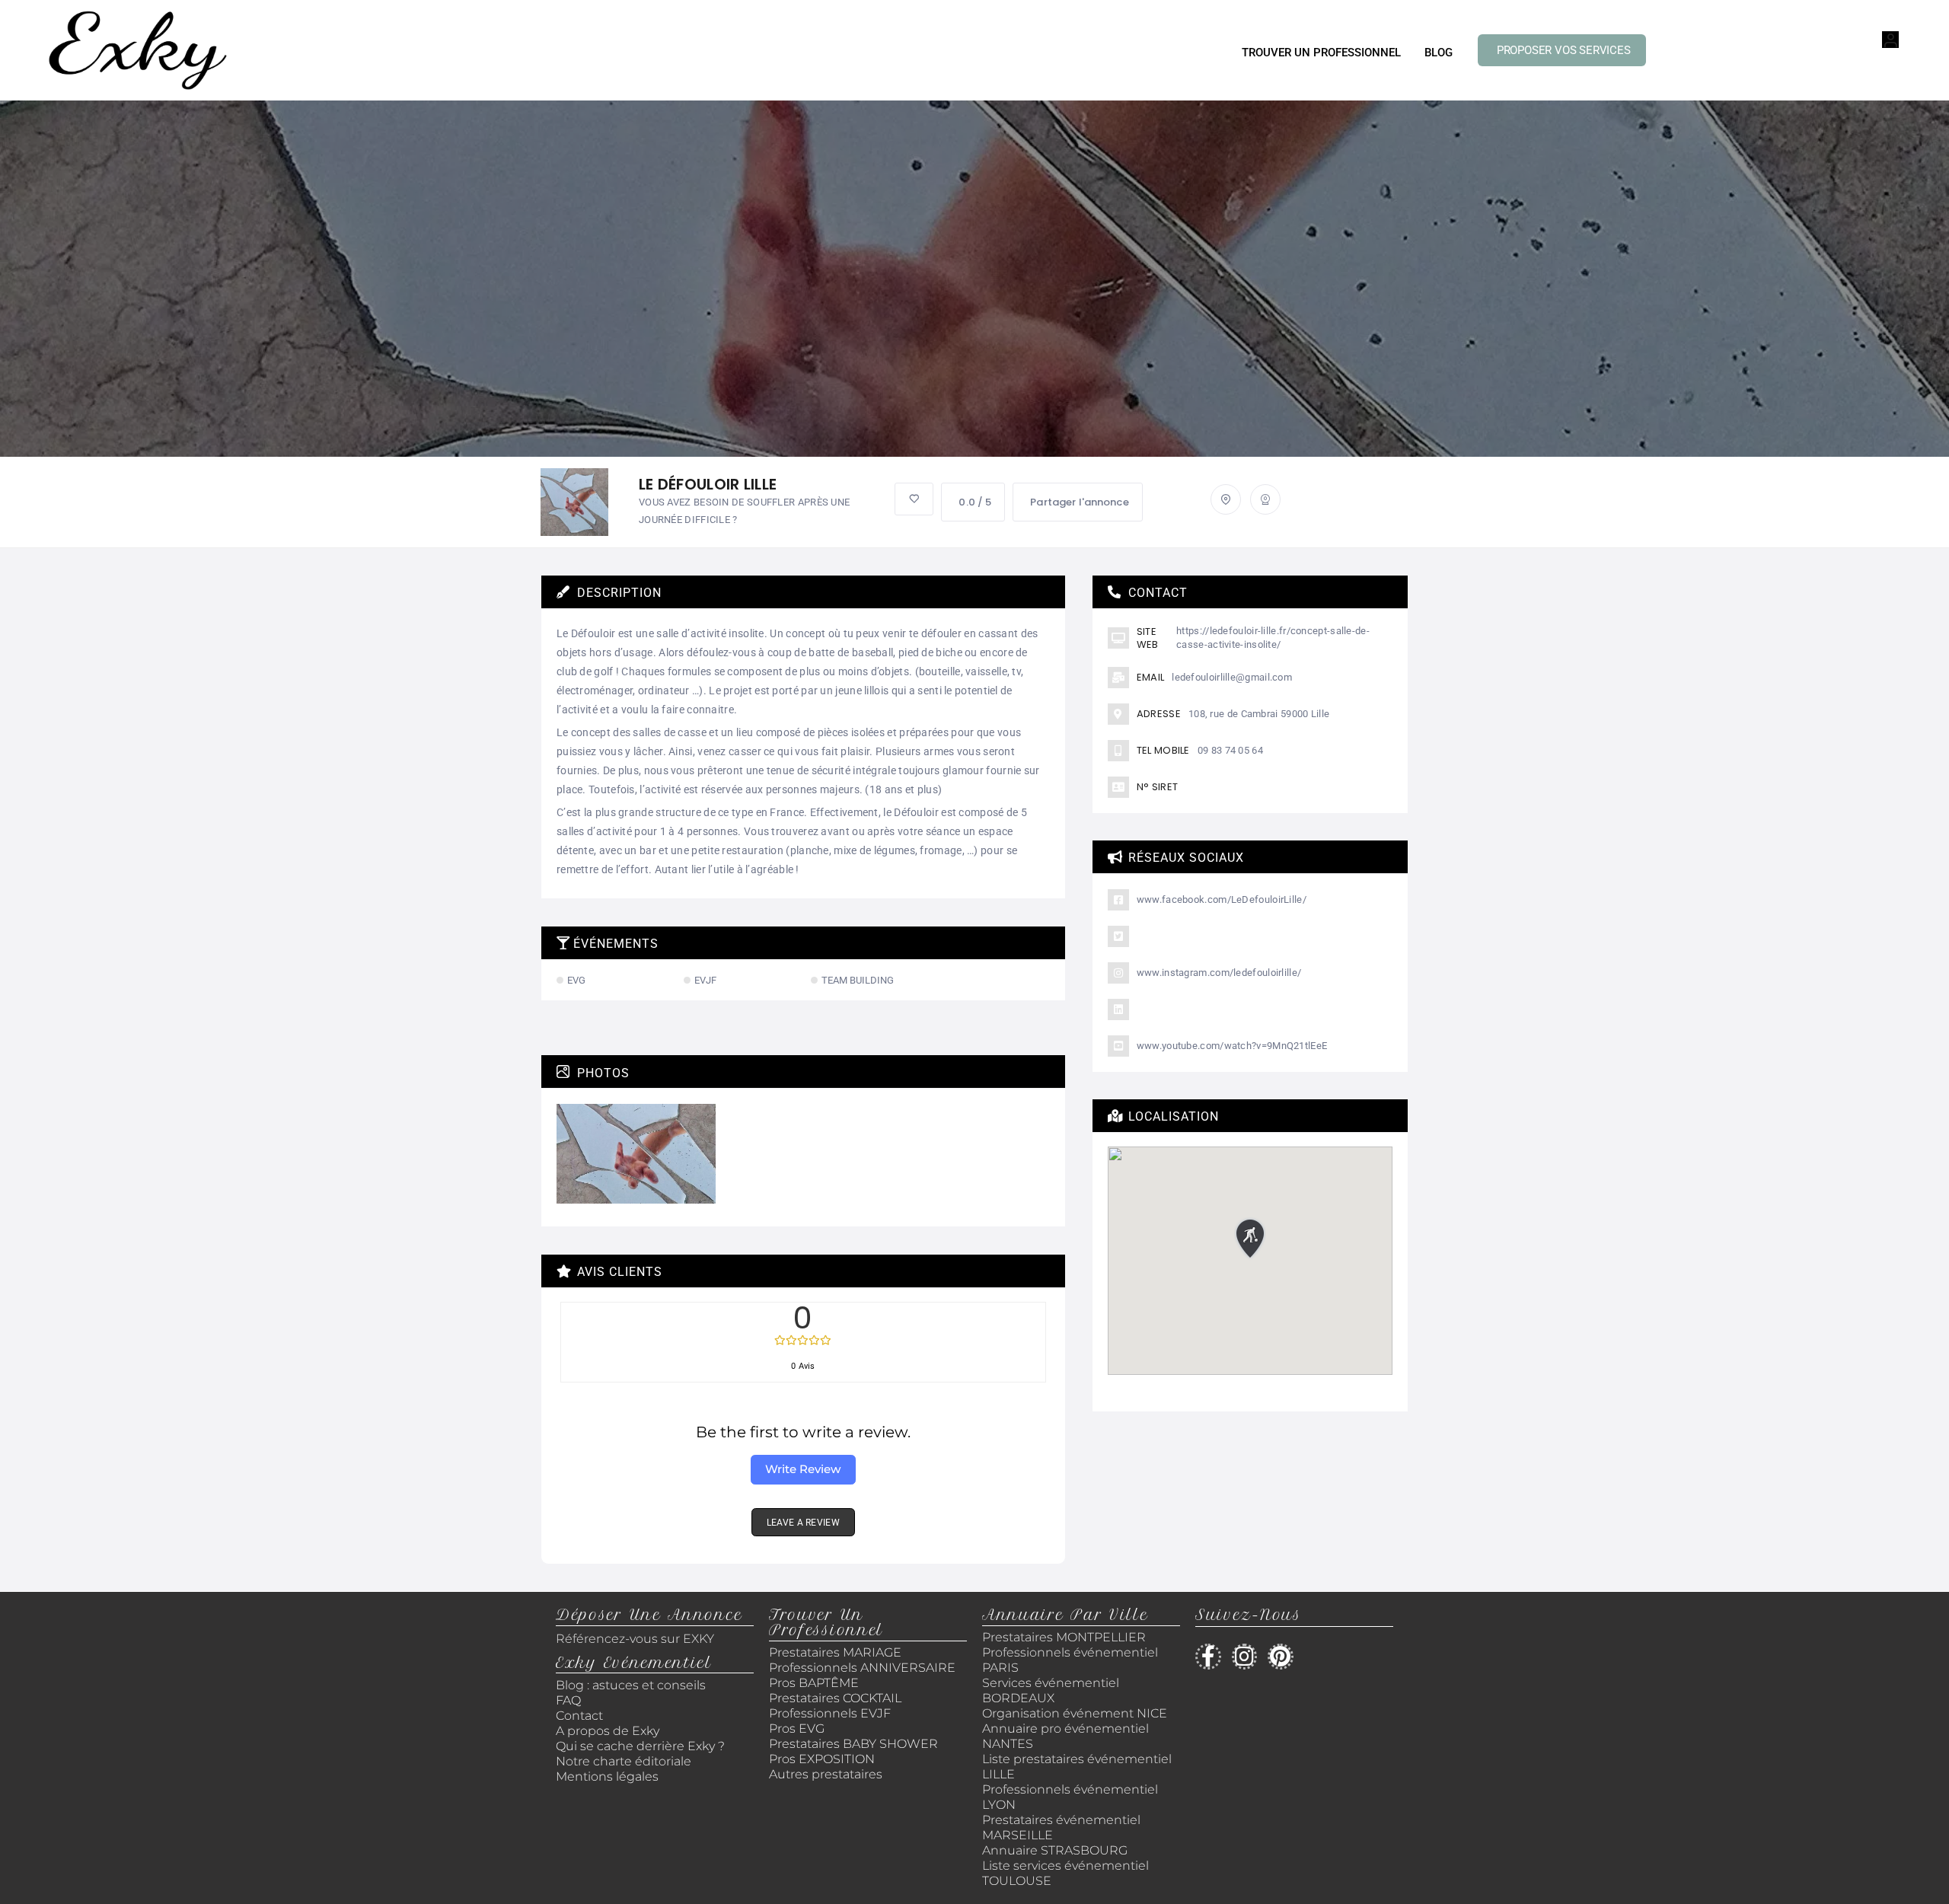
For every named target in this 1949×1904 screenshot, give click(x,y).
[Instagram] (1245, 1657)
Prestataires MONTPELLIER (1064, 1637)
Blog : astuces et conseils (632, 1685)
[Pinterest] (1281, 1657)
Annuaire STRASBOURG (1055, 1850)
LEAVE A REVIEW (803, 1523)
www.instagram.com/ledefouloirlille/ (1219, 973)
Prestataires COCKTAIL (835, 1698)
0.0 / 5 (975, 502)
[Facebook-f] (1208, 1657)
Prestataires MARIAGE (835, 1652)
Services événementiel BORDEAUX (1051, 1690)
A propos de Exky (609, 1731)
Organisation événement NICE (1075, 1713)
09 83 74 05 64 (1230, 750)
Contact (579, 1716)
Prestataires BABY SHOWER (853, 1744)
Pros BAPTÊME (814, 1683)
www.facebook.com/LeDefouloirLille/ (1222, 899)
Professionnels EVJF (830, 1713)
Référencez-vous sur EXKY (635, 1639)
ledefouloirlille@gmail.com (1232, 677)
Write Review (803, 1469)
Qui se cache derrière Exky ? (640, 1746)
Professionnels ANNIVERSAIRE (862, 1668)
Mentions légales (607, 1776)
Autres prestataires (826, 1774)
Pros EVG (797, 1729)
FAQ (568, 1700)
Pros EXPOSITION (822, 1759)
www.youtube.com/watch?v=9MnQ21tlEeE (1232, 1046)
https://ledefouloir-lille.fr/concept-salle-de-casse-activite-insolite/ (1273, 638)
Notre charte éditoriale (624, 1761)
